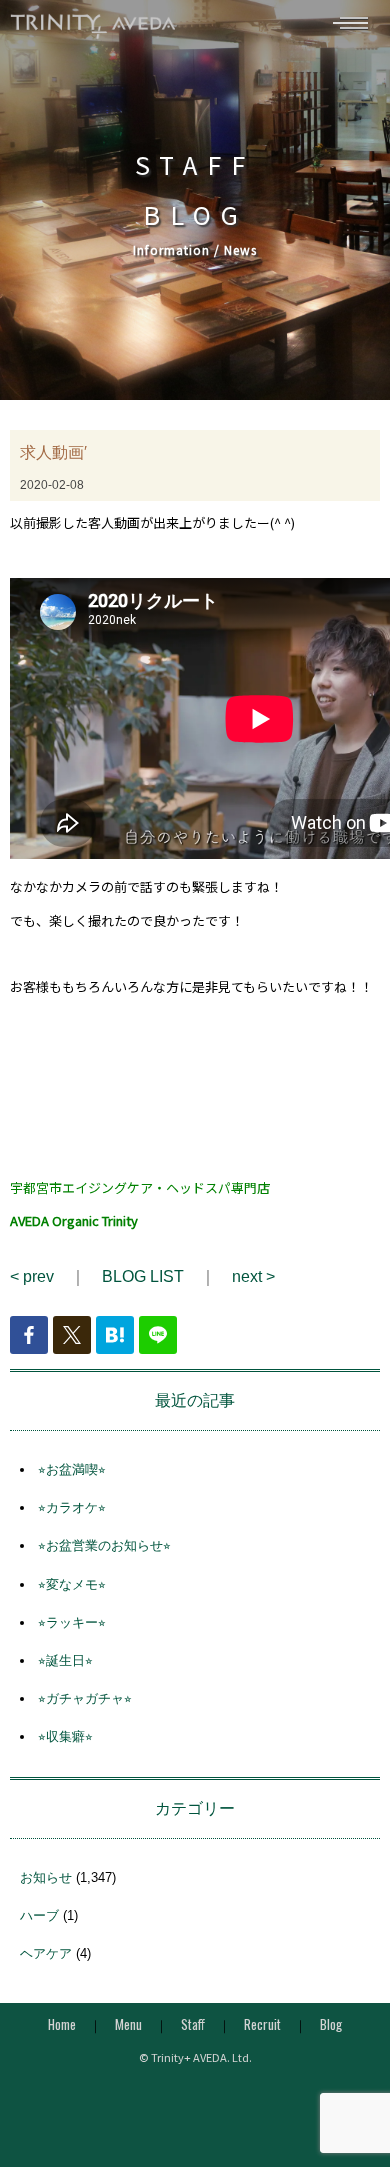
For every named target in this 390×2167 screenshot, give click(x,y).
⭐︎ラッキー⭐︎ (72, 1622)
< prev (32, 1276)
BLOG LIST (143, 1276)
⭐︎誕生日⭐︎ (65, 1660)
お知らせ (46, 1877)
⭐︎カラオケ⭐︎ (72, 1507)
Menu (128, 2024)
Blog (331, 2024)
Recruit (262, 2024)
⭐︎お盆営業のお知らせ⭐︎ (104, 1545)
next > (253, 1276)
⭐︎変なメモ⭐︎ (72, 1584)
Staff (193, 2024)
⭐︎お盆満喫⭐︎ (72, 1469)
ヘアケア (46, 1953)
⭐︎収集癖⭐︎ (65, 1736)
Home (62, 2024)
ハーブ (39, 1915)
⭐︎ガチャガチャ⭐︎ (85, 1698)
